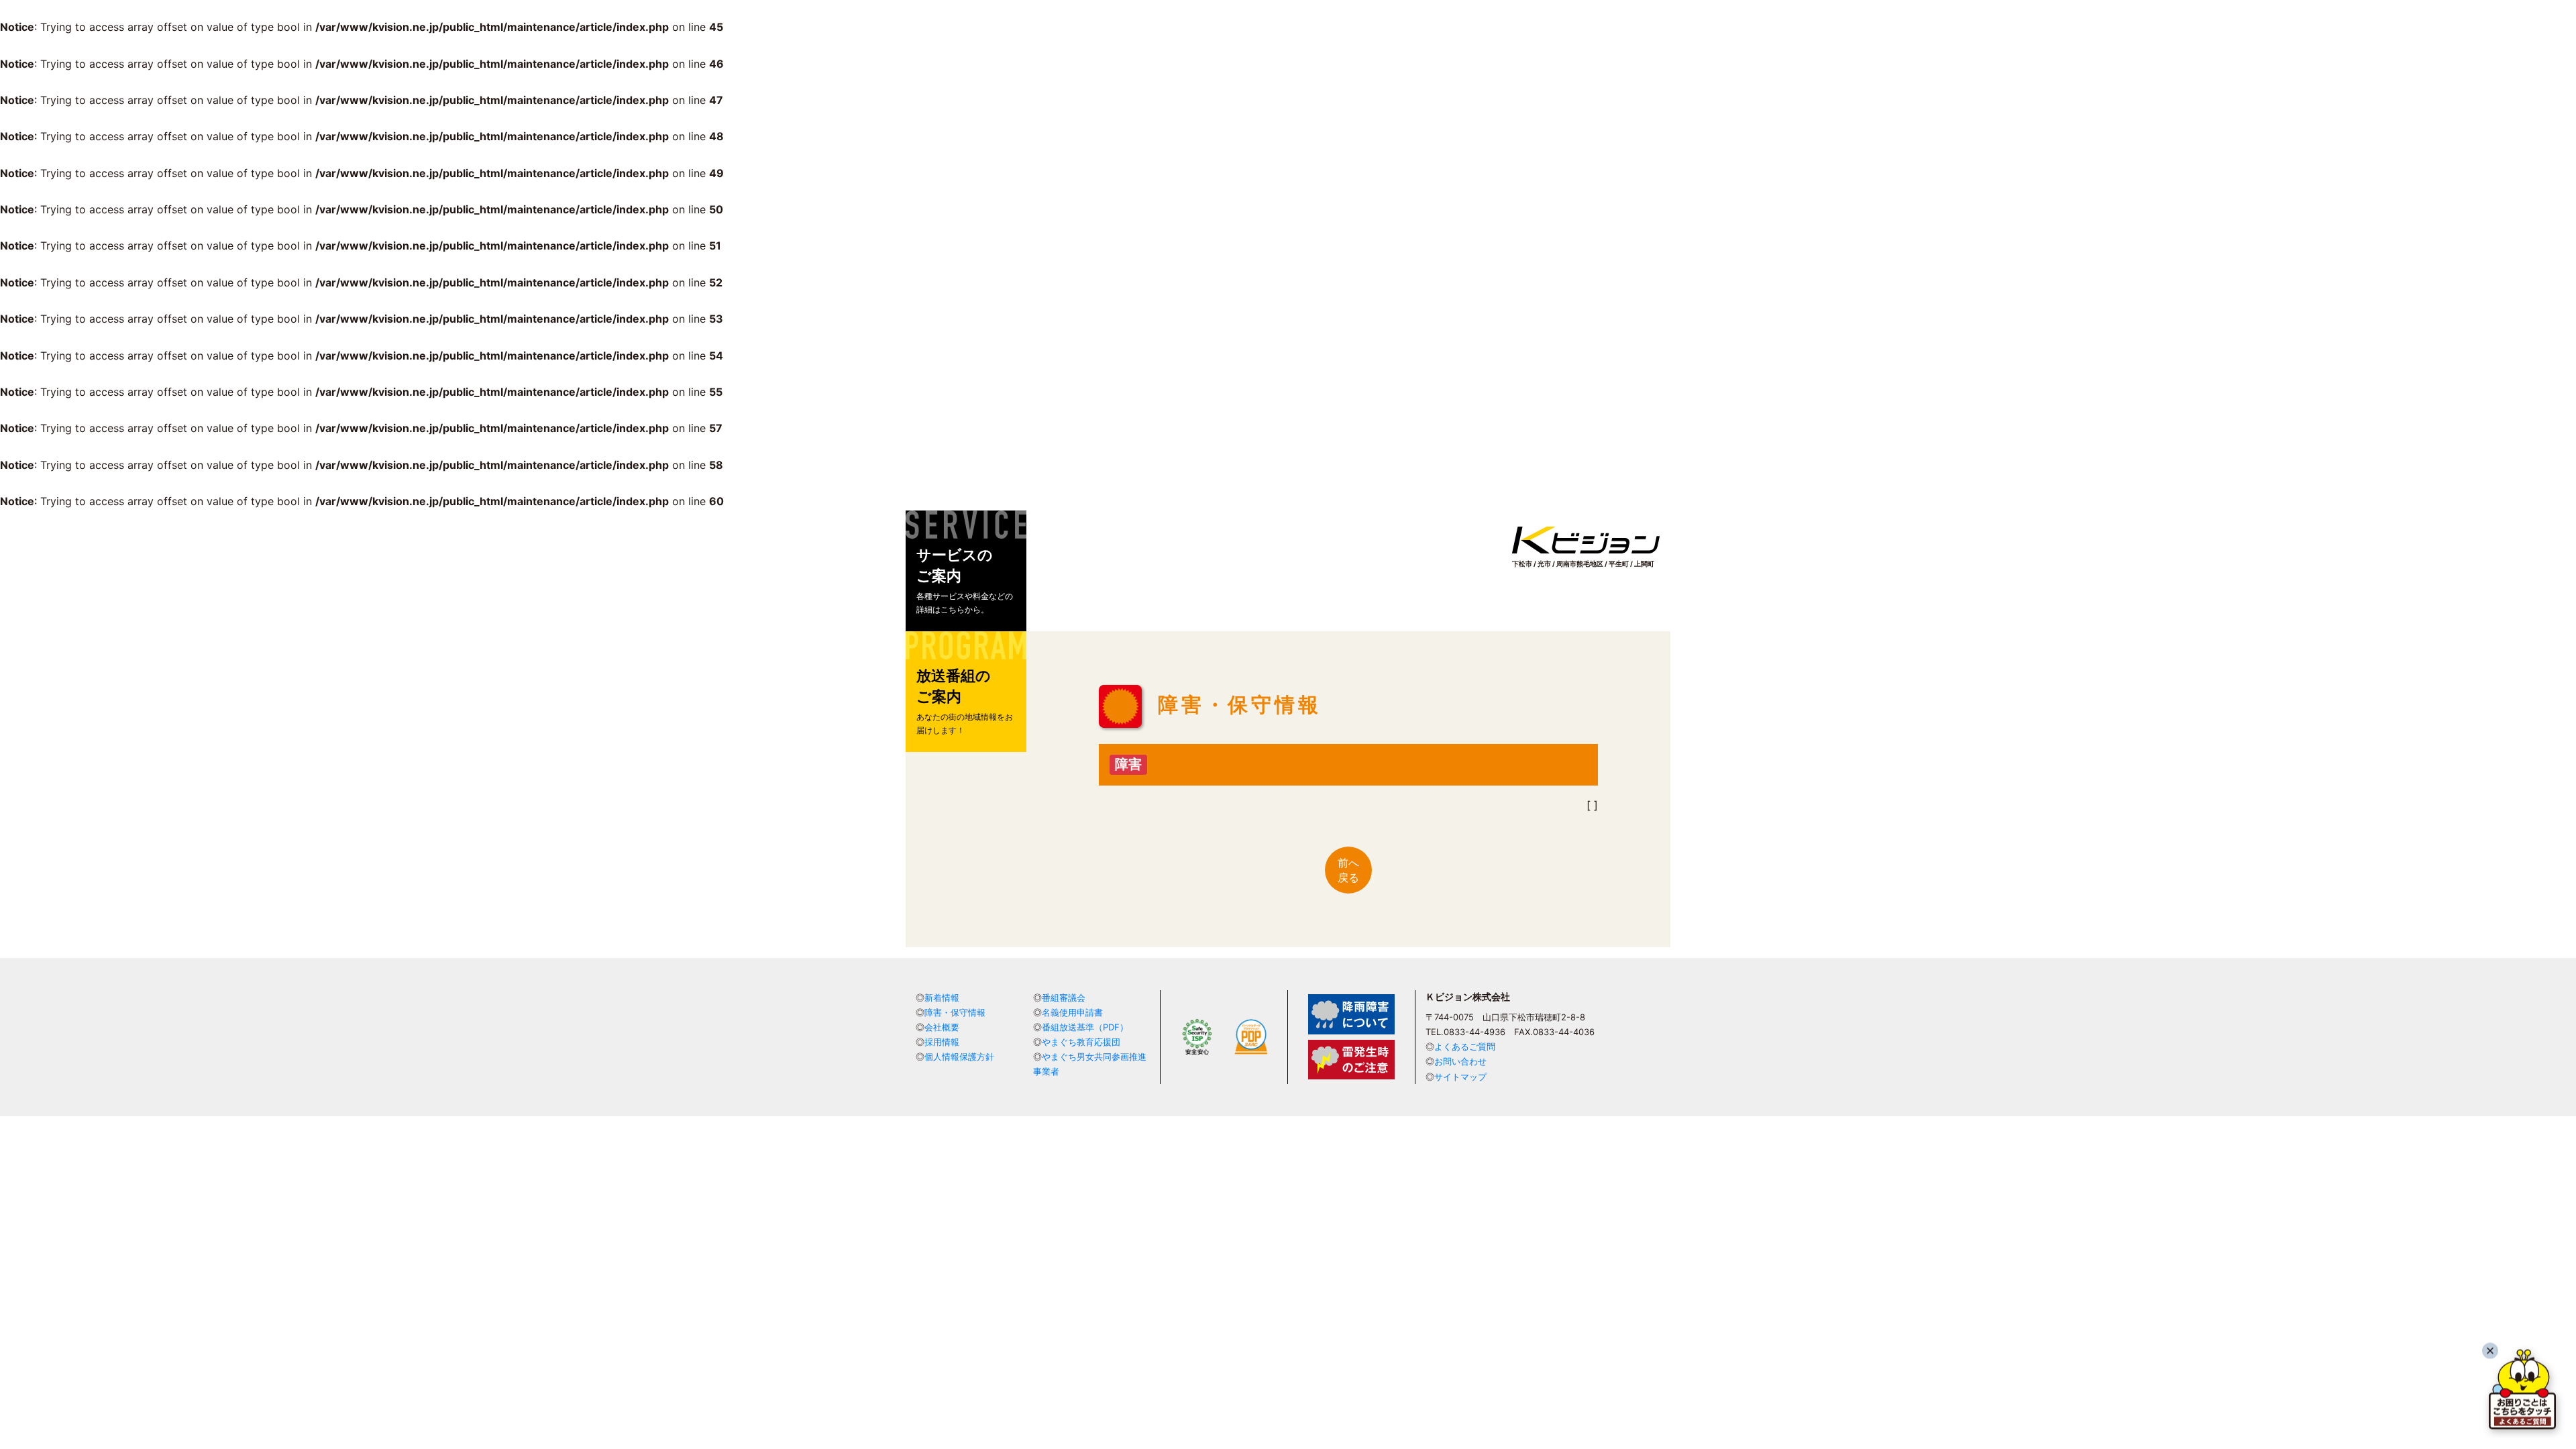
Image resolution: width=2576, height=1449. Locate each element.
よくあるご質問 (1465, 1046)
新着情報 (942, 998)
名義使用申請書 (1072, 1012)
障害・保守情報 (955, 1012)
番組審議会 (1064, 998)
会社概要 (942, 1027)
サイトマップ (1460, 1077)
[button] (966, 571)
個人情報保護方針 (959, 1057)
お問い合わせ (1460, 1061)
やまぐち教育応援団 (1081, 1042)
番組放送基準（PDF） (1085, 1027)
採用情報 (942, 1042)
